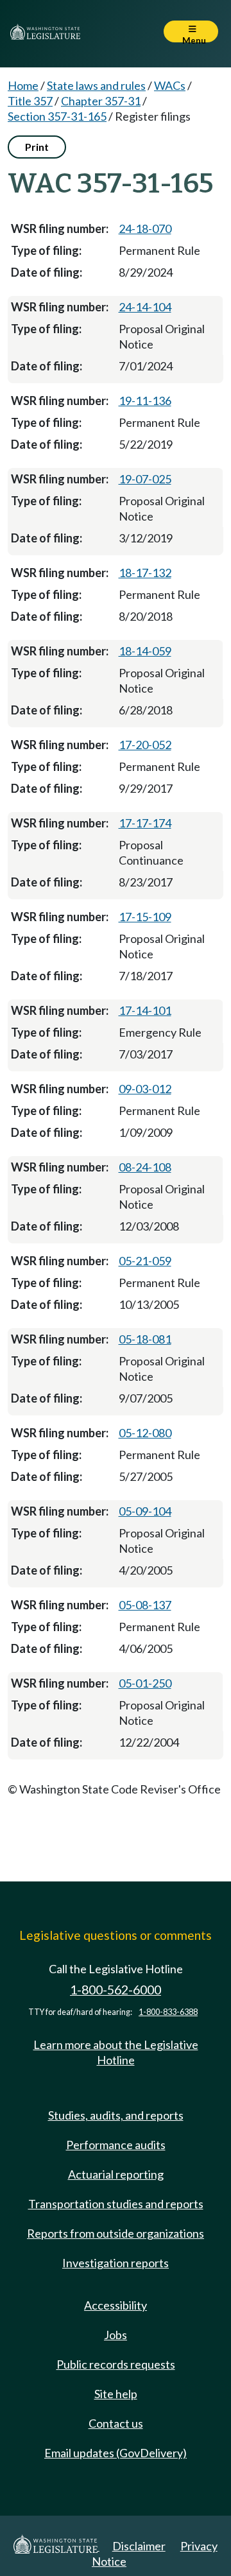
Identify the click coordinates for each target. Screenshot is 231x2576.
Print (37, 147)
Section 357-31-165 (57, 116)
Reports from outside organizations (116, 2233)
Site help (116, 2394)
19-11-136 (145, 401)
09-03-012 (145, 1089)
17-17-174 (145, 823)
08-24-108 (145, 1167)
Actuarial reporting (116, 2174)
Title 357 (30, 101)
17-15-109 (145, 917)
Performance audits (116, 2145)
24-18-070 (145, 229)
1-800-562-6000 (116, 1990)
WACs (170, 85)
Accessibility (116, 2305)
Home (23, 85)
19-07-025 (145, 479)
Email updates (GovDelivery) (116, 2453)
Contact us (116, 2423)
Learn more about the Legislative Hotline (116, 2052)
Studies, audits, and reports (116, 2115)
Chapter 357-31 (101, 101)
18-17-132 (145, 573)
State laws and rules (96, 85)
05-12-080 (145, 1433)
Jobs (116, 2335)
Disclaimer (139, 2546)
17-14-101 (145, 1010)
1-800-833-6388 (168, 2012)
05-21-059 (145, 1261)
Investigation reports (116, 2263)
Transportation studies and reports (116, 2204)
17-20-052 (145, 745)
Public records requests (116, 2364)
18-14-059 (145, 651)
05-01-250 (145, 1683)
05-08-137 (145, 1605)
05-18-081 (145, 1339)
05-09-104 (145, 1511)
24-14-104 (145, 307)
